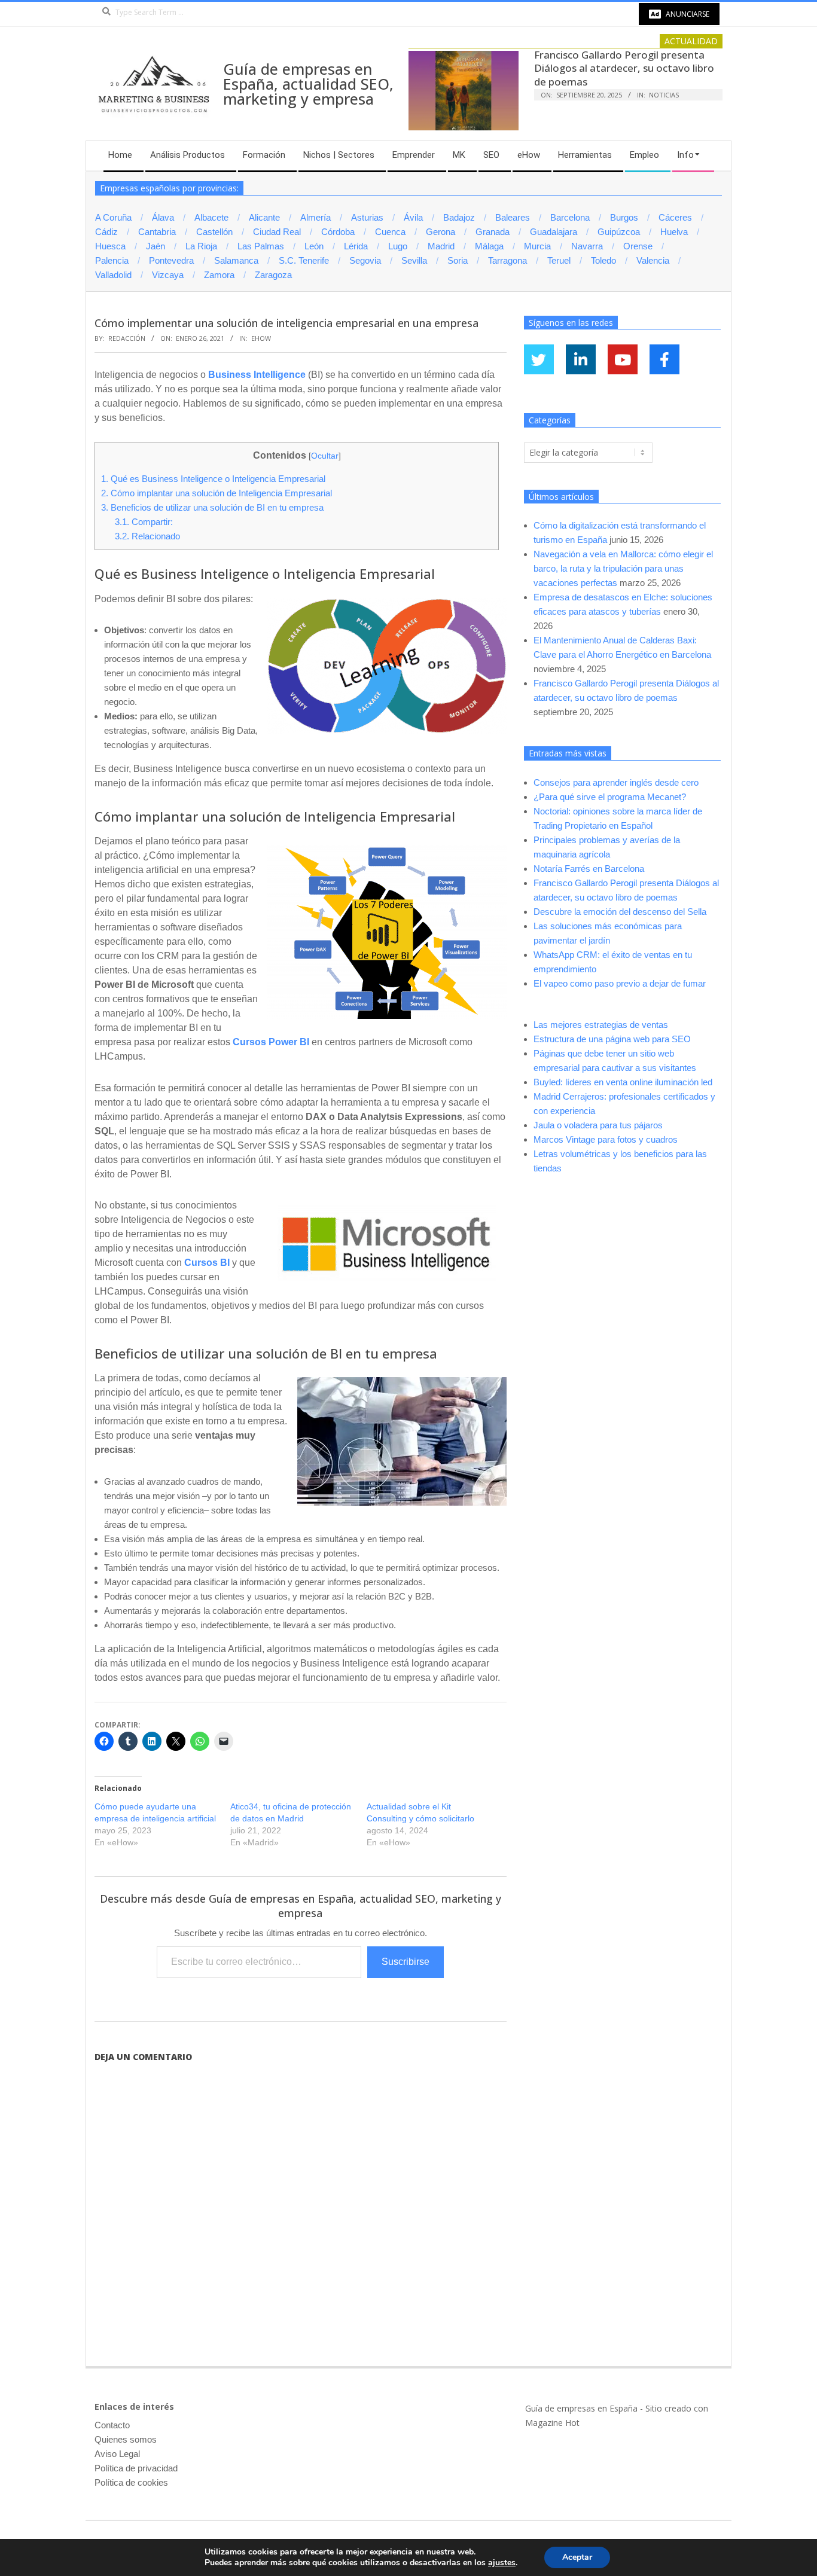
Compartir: (144, 522)
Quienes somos (126, 2439)
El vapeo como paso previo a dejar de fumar (620, 983)
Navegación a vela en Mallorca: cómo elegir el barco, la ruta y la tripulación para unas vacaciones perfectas (623, 568)
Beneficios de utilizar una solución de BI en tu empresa (212, 507)
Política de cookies (131, 2482)
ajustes (502, 2563)
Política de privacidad (136, 2468)
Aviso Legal (117, 2454)
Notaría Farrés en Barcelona (589, 869)
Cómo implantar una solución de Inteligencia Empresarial (217, 493)
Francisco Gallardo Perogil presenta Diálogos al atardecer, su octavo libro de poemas (624, 68)
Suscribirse (406, 1962)
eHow (261, 338)
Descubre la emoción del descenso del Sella (620, 912)
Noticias (664, 95)
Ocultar (325, 456)
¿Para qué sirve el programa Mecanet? (610, 797)
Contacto (112, 2425)
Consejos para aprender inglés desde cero (616, 782)
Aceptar (577, 2557)
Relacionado (147, 536)
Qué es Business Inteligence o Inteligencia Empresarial (213, 479)
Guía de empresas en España (581, 2408)
